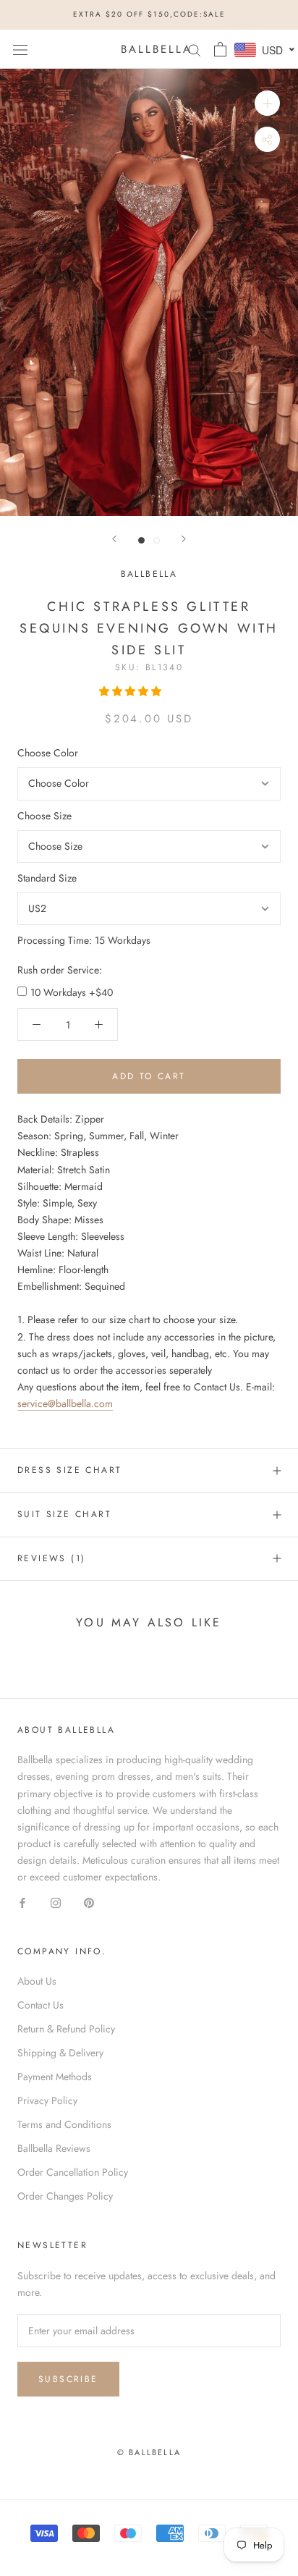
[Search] (195, 49)
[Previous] (114, 539)
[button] (132, 691)
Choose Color (48, 753)
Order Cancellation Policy (73, 2172)
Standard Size (47, 878)
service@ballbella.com (65, 1403)
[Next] (184, 539)
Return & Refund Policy (66, 2029)
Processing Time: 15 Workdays (84, 940)
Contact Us (41, 2005)
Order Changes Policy (65, 2196)
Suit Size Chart (64, 1514)
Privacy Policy (47, 2100)
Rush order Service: (60, 970)
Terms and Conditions (64, 2124)
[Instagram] (56, 1902)
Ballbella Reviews (54, 2148)
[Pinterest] (89, 1902)
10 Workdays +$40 (72, 992)
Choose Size (44, 816)
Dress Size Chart (69, 1470)
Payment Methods (55, 2077)
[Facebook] (22, 1902)
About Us (37, 1981)
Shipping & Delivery (60, 2053)
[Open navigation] (20, 49)
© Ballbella (149, 2452)
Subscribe (68, 2379)
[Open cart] (220, 49)
